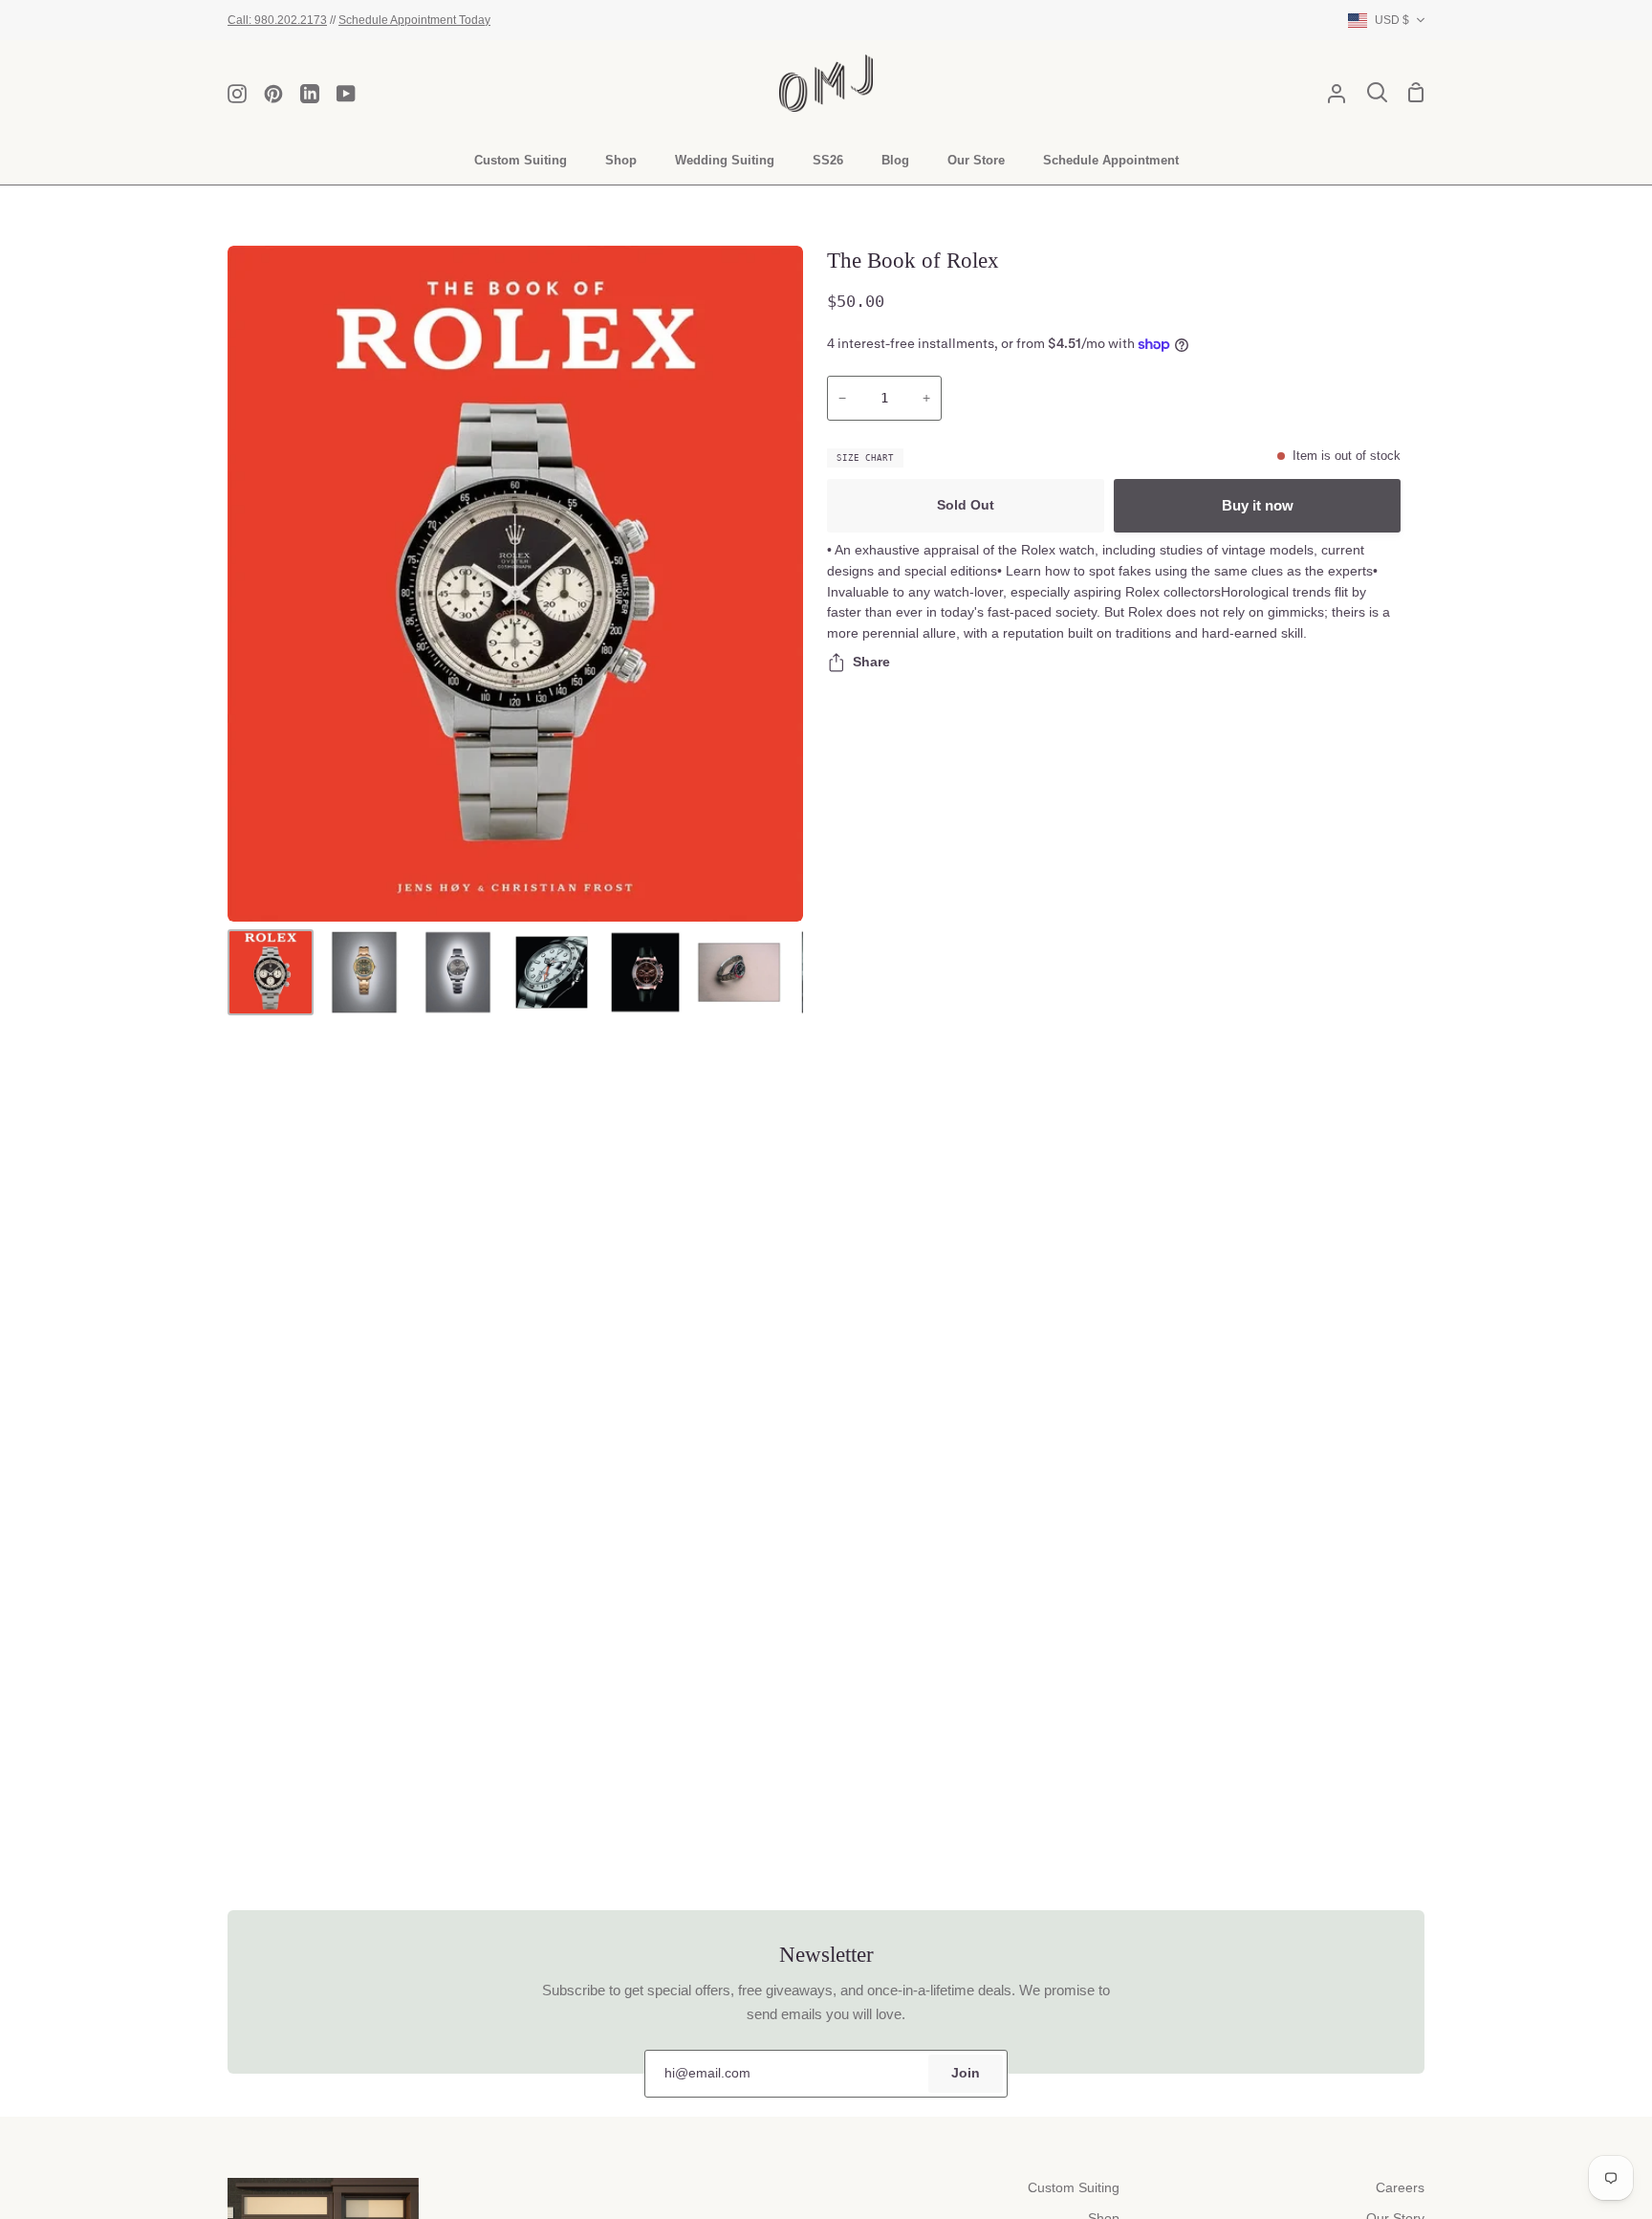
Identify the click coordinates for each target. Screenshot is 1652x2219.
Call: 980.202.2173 (277, 20)
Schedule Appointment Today (414, 20)
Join (966, 2073)
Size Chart (865, 458)
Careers (1400, 2188)
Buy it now (1258, 505)
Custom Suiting (1074, 2188)
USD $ (1392, 20)
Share (871, 662)
